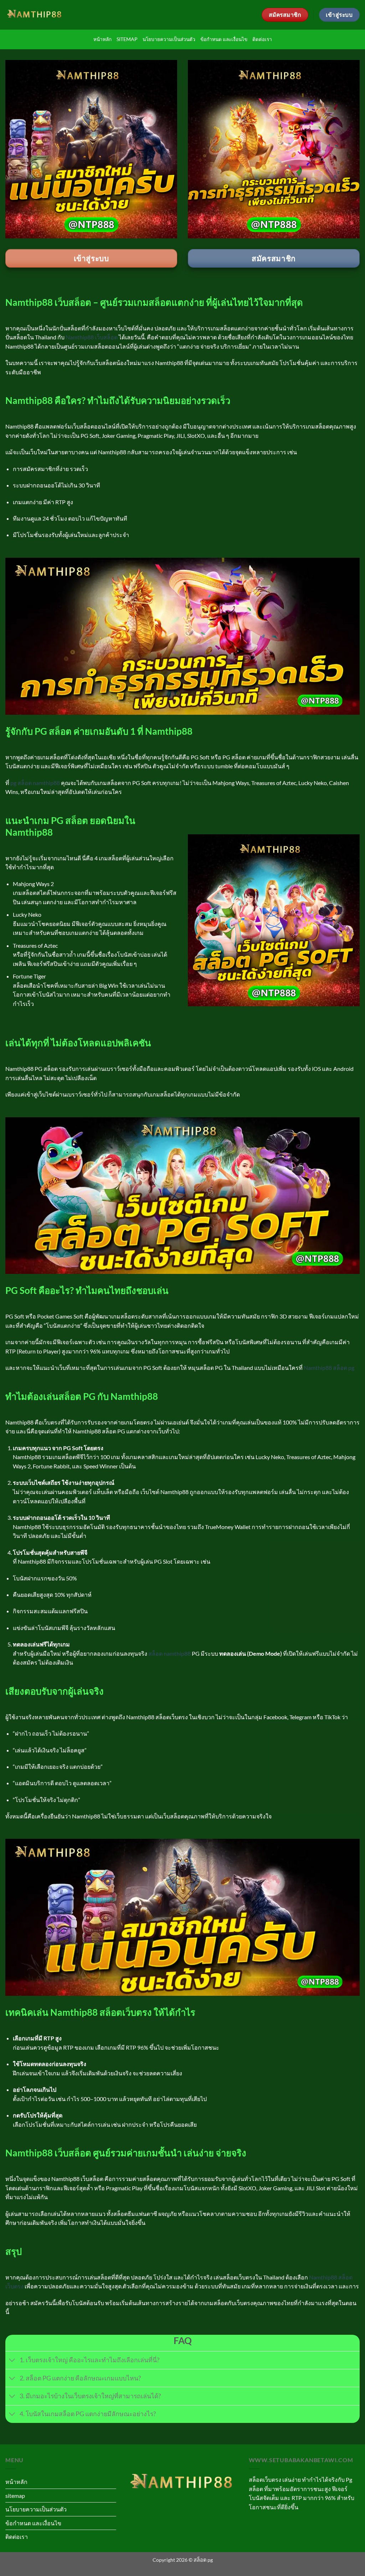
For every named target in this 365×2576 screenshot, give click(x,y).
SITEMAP (127, 39)
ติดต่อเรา (262, 39)
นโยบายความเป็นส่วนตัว (169, 39)
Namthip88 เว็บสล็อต (92, 337)
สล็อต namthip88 (169, 1653)
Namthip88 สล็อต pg (329, 1368)
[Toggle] (12, 2361)
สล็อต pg (203, 2560)
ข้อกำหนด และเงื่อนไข (224, 39)
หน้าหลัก (102, 39)
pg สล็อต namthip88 (35, 783)
